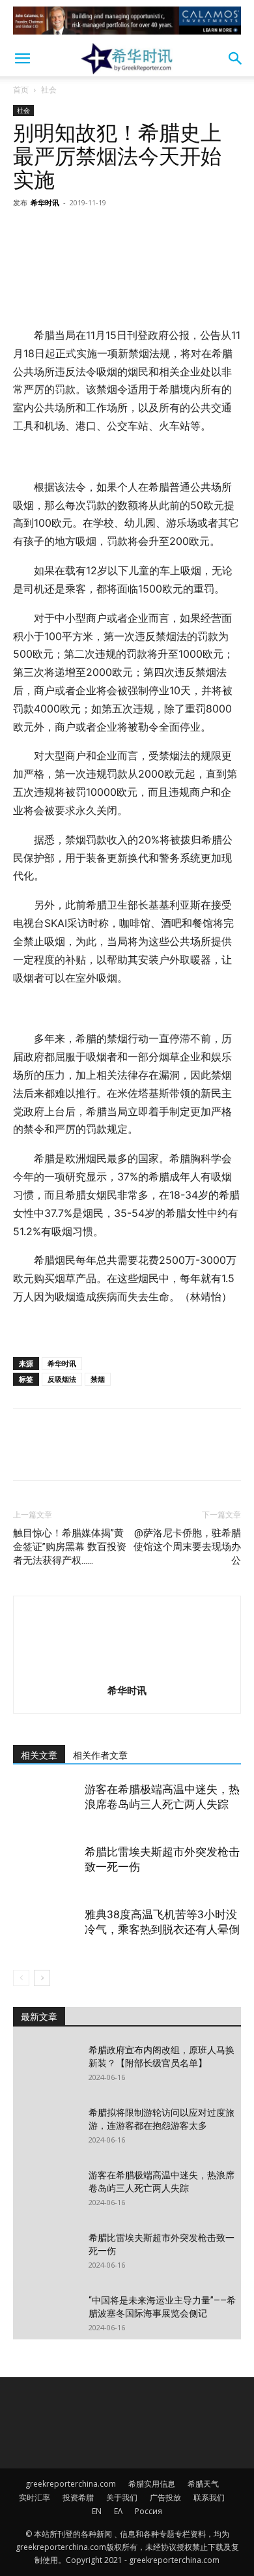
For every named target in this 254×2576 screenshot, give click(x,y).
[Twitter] (56, 232)
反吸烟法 (62, 1379)
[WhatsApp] (116, 232)
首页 (21, 90)
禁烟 (98, 1379)
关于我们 (122, 2497)
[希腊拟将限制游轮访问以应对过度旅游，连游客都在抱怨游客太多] (46, 2129)
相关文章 (39, 1755)
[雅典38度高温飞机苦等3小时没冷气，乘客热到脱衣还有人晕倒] (46, 1930)
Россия (148, 2511)
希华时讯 (45, 202)
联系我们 (209, 2497)
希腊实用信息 (152, 2484)
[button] (22, 59)
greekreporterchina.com (71, 2484)
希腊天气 (203, 2484)
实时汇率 (35, 2497)
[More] (147, 232)
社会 (49, 90)
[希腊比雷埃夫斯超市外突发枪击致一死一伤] (46, 1867)
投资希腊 (78, 2497)
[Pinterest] (86, 232)
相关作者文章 (100, 1755)
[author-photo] (127, 1672)
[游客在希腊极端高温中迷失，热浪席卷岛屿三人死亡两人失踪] (46, 1805)
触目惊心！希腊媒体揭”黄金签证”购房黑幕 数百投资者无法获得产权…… (70, 1547)
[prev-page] (21, 1978)
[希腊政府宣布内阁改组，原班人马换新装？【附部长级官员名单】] (46, 2066)
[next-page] (42, 1978)
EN (97, 2511)
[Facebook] (26, 232)
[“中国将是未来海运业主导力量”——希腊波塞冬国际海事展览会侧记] (46, 2317)
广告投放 (165, 2497)
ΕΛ (118, 2511)
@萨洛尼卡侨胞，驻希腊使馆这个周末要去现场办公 (187, 1547)
